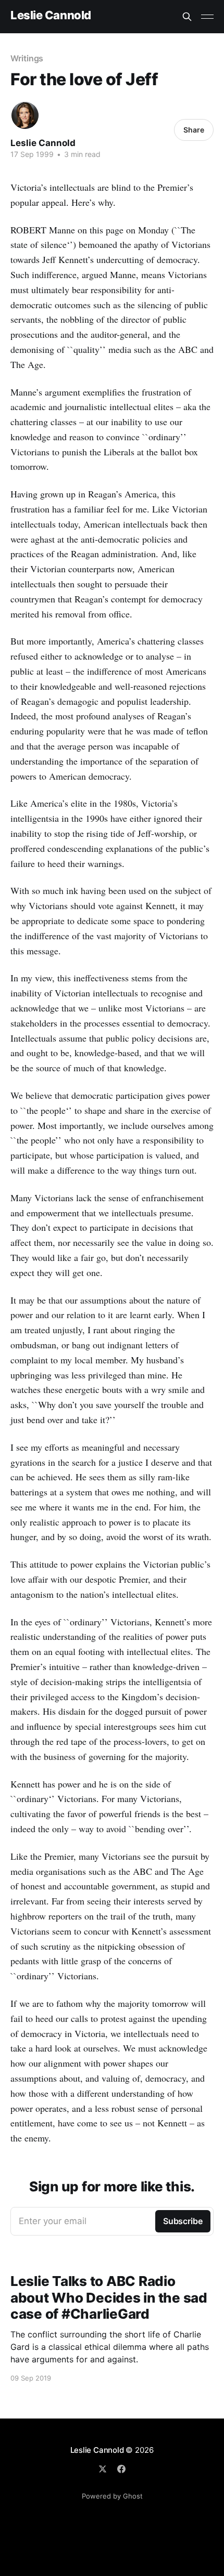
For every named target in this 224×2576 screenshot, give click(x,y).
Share (194, 130)
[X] (103, 2469)
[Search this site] (187, 17)
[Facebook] (121, 2469)
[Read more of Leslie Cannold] (25, 115)
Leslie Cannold (51, 15)
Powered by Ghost (112, 2496)
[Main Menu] (207, 17)
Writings (27, 58)
